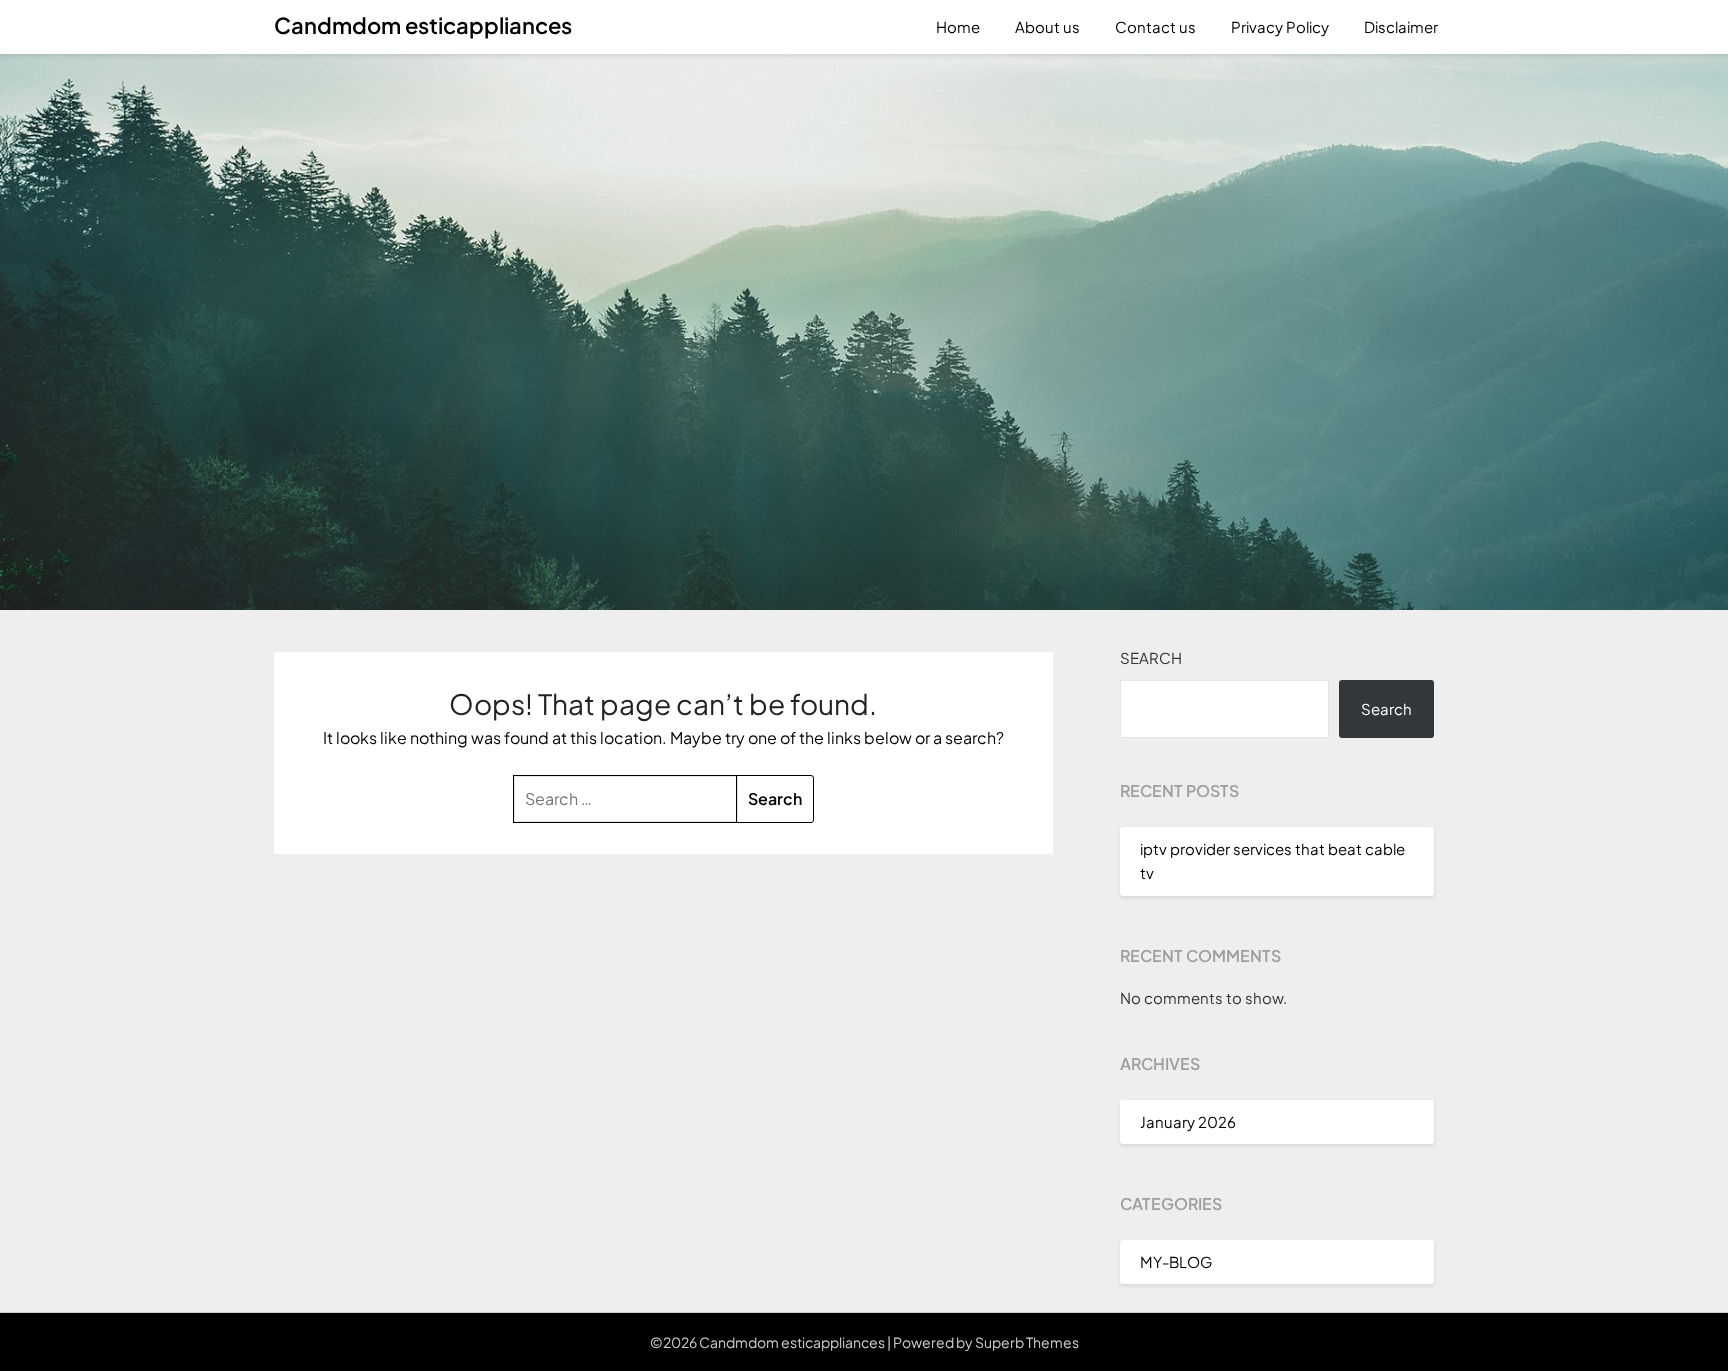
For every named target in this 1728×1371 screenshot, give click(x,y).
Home (958, 26)
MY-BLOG (1176, 1261)
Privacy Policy (1280, 26)
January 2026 (1188, 1121)
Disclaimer (1401, 26)
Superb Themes (1027, 1342)
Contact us (1155, 26)
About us (1047, 26)
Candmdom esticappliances (423, 25)
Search (1151, 657)
